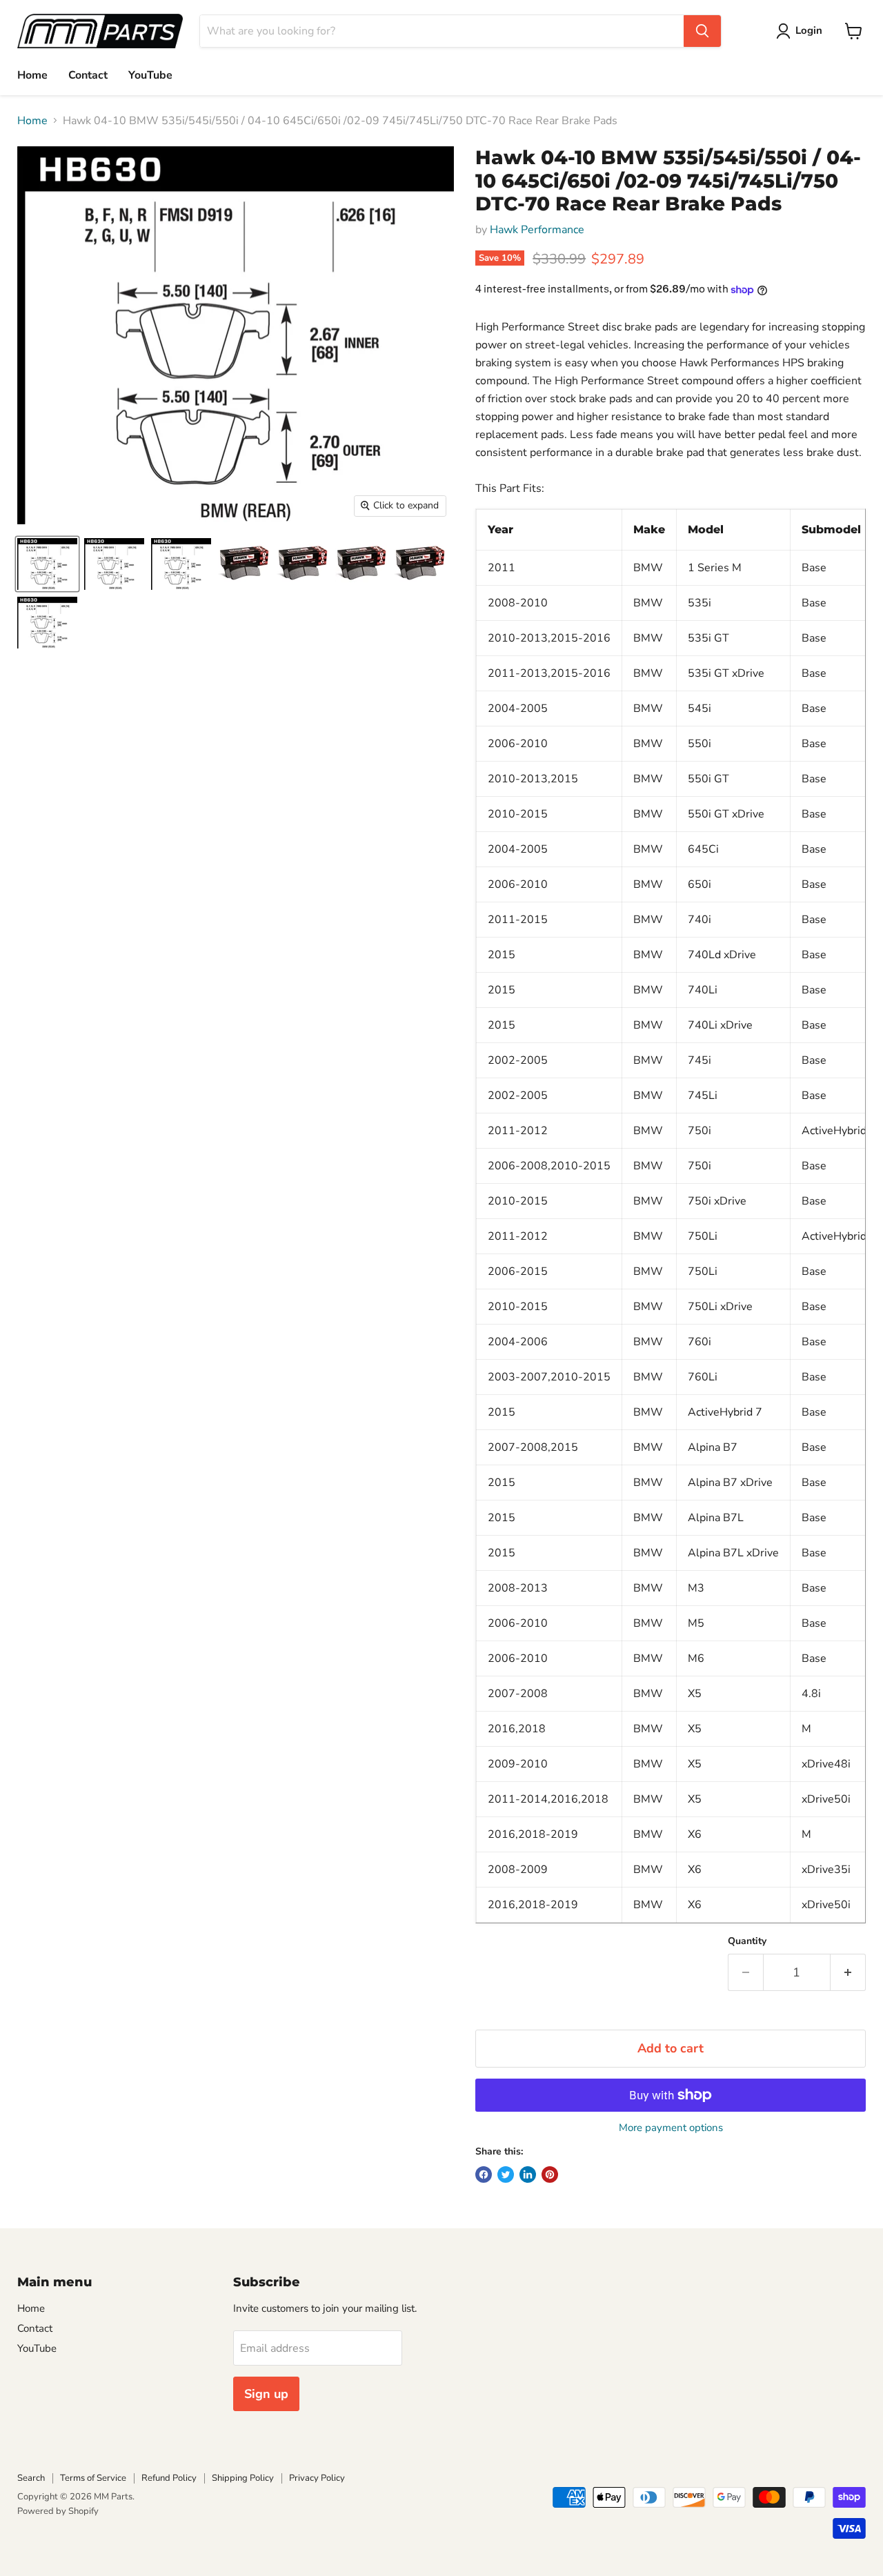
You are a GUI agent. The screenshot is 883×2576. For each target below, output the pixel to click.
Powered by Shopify (58, 2511)
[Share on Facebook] (484, 2174)
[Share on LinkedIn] (528, 2174)
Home (32, 75)
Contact (88, 75)
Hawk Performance (537, 230)
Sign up (266, 2394)
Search (31, 2478)
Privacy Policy (317, 2478)
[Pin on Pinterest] (550, 2174)
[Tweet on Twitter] (506, 2174)
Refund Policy (169, 2478)
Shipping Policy (243, 2478)
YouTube (150, 75)
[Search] (702, 31)
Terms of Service (93, 2478)
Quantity (747, 1941)
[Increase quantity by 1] (848, 1973)
